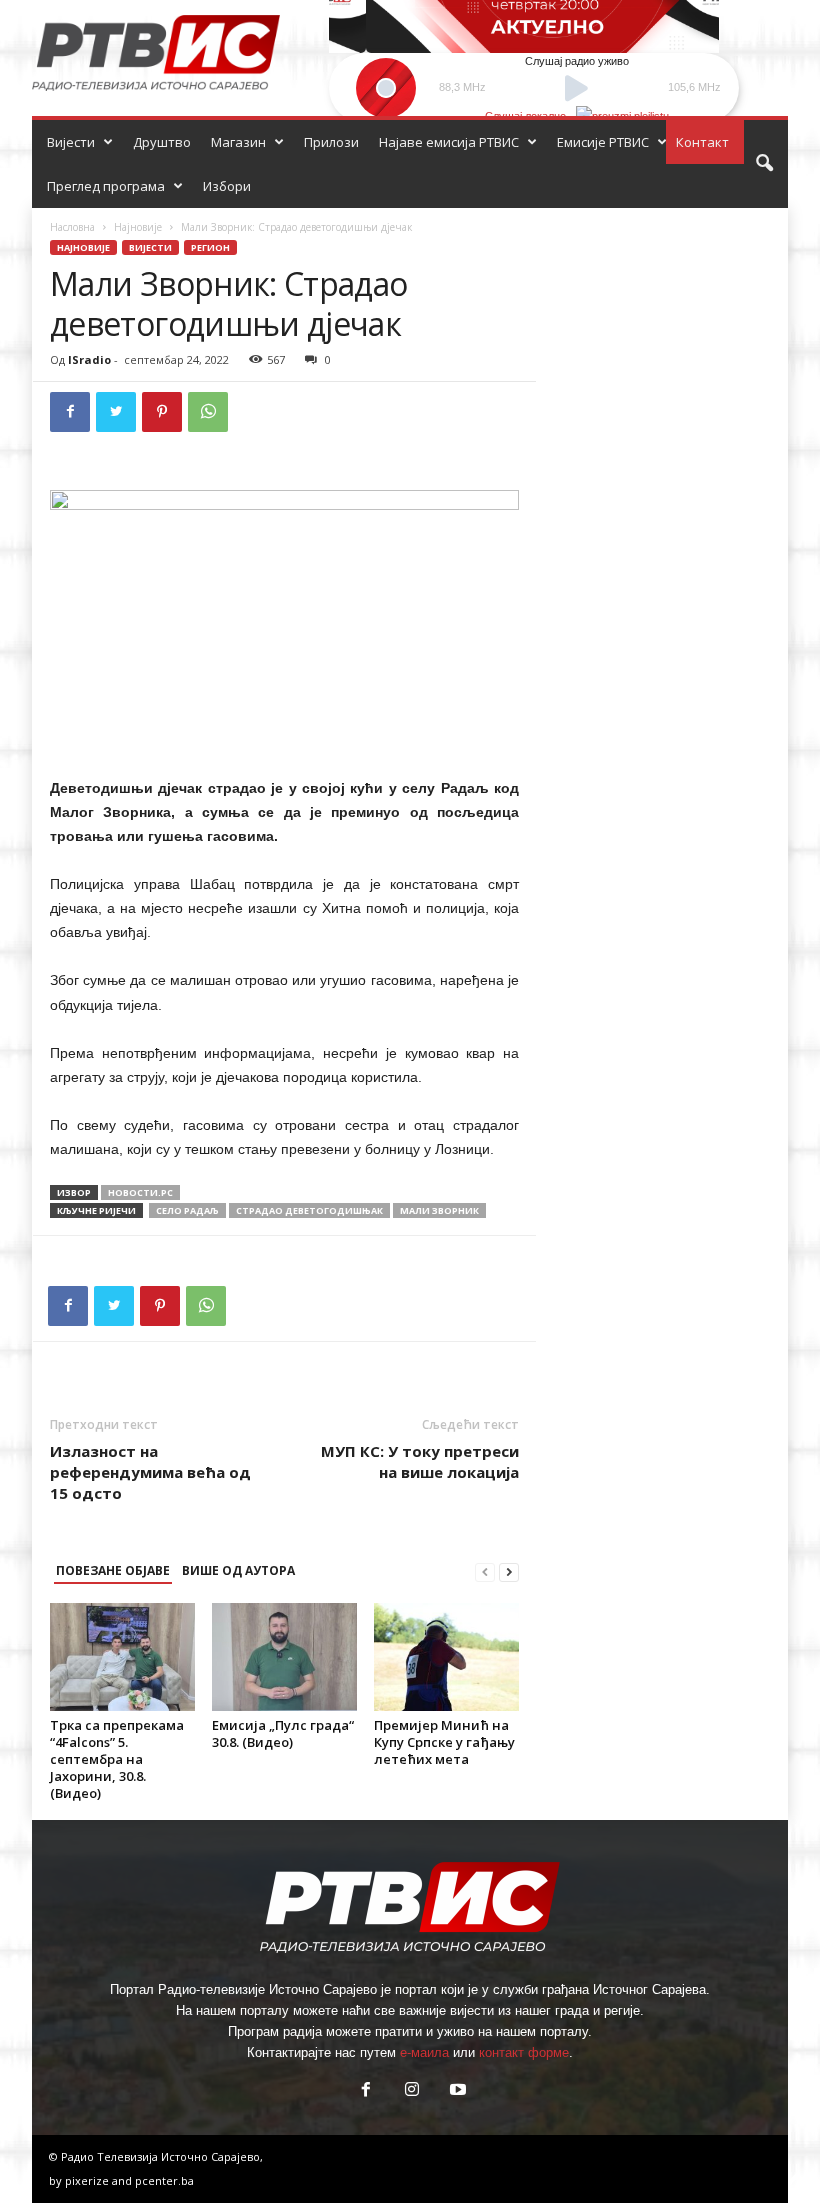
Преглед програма (106, 186)
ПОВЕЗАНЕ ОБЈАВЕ (113, 1570)
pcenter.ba (164, 2180)
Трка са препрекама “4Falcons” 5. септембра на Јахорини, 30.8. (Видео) (117, 1759)
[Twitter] (116, 412)
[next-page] (509, 1571)
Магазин (238, 142)
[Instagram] (412, 2091)
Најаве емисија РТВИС (449, 142)
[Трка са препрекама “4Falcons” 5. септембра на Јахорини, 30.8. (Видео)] (122, 1657)
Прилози (331, 142)
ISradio (89, 359)
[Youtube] (456, 2091)
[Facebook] (70, 412)
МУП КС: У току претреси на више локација (420, 1461)
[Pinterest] (162, 412)
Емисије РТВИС (603, 142)
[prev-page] (485, 1571)
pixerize (88, 2180)
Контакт (702, 142)
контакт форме (524, 2052)
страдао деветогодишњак (309, 1210)
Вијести (71, 142)
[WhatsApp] (208, 412)
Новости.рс (140, 1192)
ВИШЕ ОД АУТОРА (238, 1570)
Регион (210, 247)
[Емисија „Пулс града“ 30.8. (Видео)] (284, 1657)
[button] (764, 164)
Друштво (162, 142)
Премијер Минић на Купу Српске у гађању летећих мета (444, 1742)
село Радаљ (187, 1210)
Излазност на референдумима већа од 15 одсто (150, 1472)
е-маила (424, 2052)
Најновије (138, 227)
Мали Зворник (439, 1210)
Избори (227, 186)
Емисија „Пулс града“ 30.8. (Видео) (283, 1733)
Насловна (72, 227)
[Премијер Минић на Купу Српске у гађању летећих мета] (446, 1657)
